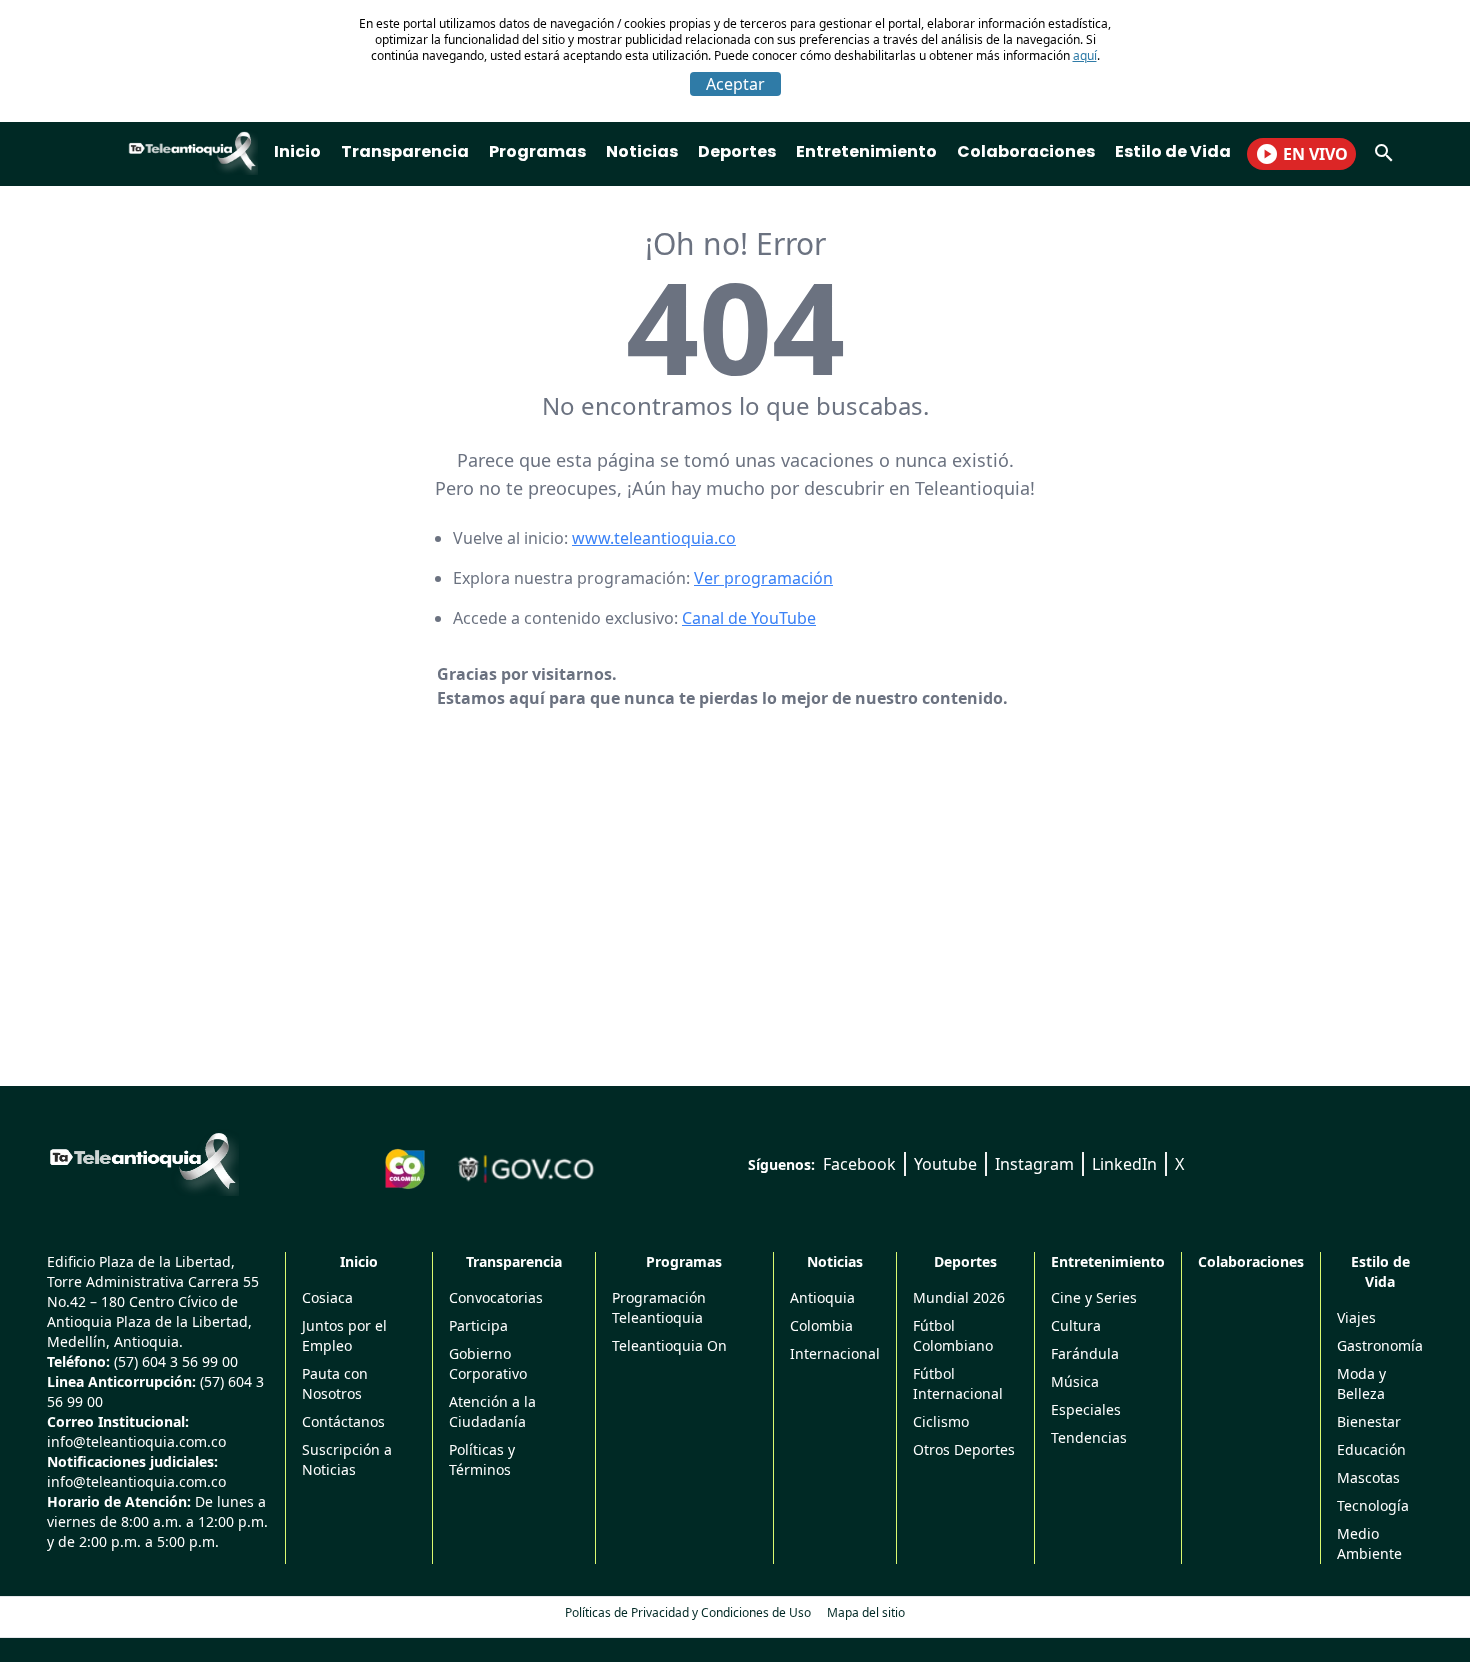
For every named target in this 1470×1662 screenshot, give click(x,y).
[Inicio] (143, 1161)
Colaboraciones (1026, 151)
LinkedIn (1124, 1164)
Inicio (297, 151)
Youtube (945, 1164)
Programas (537, 151)
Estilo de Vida (1173, 151)
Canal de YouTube (749, 618)
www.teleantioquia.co (654, 538)
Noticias (642, 151)
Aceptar (735, 84)
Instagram (1034, 1164)
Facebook (859, 1164)
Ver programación (763, 578)
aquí (1085, 55)
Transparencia (405, 151)
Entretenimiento (866, 151)
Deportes (737, 151)
